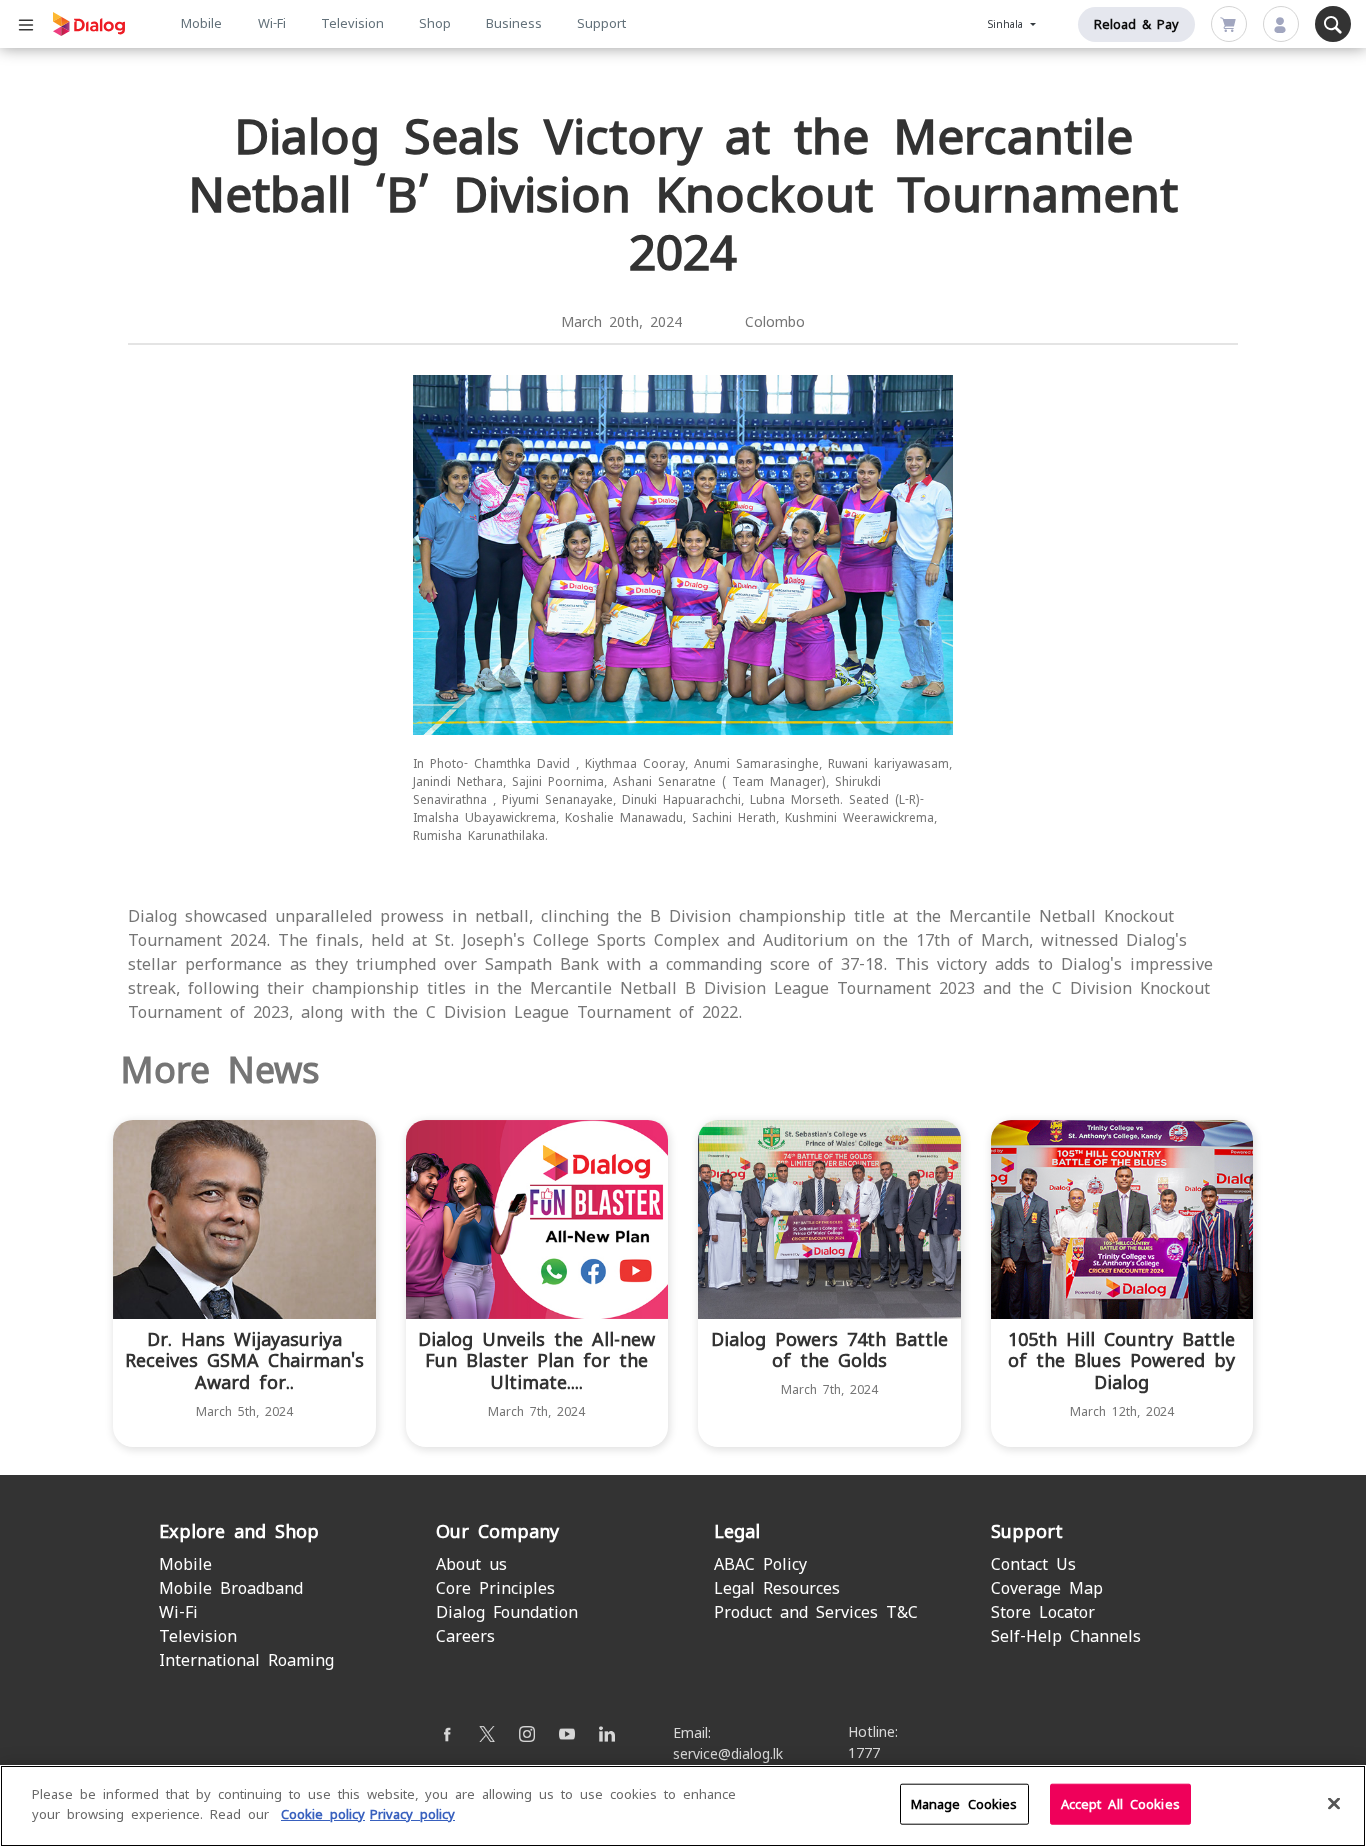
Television (352, 23)
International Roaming (246, 1660)
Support (601, 23)
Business (514, 23)
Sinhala (1008, 24)
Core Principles (495, 1588)
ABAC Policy (760, 1564)
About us (471, 1564)
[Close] (1334, 1803)
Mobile (201, 23)
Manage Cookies (964, 1804)
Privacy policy (412, 1813)
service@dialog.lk (728, 1754)
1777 (864, 1753)
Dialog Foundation (507, 1612)
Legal (737, 1531)
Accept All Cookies (1120, 1804)
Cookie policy (323, 1813)
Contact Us (1033, 1564)
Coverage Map (1047, 1588)
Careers (465, 1636)
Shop (435, 23)
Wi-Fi (272, 23)
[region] (683, 1806)
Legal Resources (777, 1588)
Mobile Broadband (231, 1588)
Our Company (497, 1531)
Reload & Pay (1136, 24)
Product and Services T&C (816, 1612)
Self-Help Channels (1066, 1636)
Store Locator (1043, 1612)
